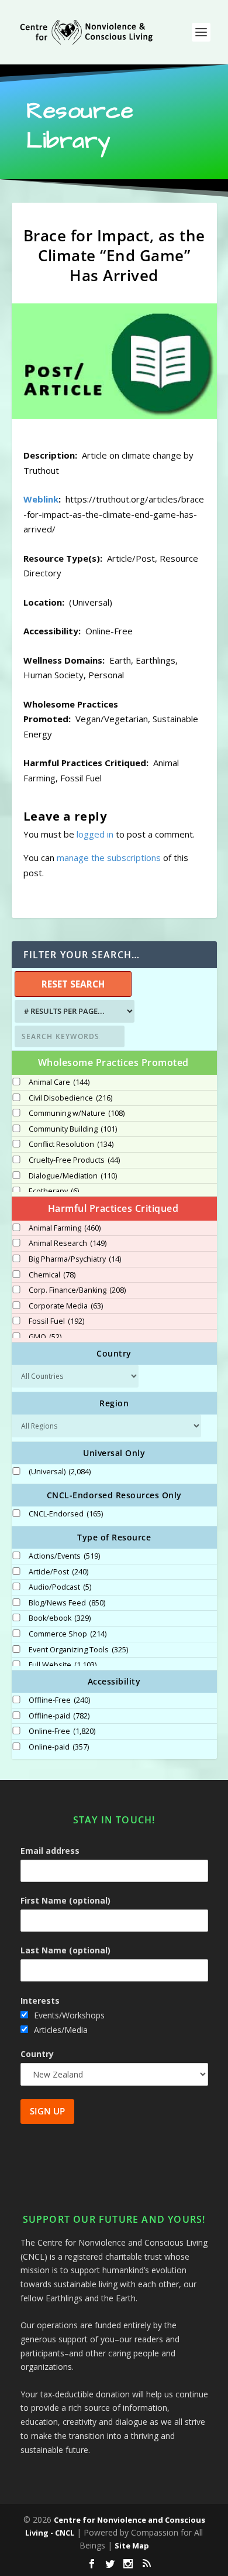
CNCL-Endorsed (66, 1514)
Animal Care (59, 1082)
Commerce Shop (68, 1634)
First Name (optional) (65, 1900)
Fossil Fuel (56, 1321)
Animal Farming (65, 1228)
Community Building (73, 1129)
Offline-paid (59, 1716)
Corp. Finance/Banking (77, 1290)
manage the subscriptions (109, 857)
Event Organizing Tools (78, 1650)
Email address (50, 1851)
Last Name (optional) (65, 1950)
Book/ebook (60, 1618)
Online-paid (59, 1747)
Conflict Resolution (71, 1144)
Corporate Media (66, 1306)
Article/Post (58, 1572)
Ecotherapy (54, 1191)
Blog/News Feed (67, 1603)
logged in (95, 834)
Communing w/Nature (77, 1113)
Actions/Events (64, 1556)
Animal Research (68, 1243)
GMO (45, 1337)
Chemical (52, 1275)
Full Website (63, 1665)
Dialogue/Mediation (73, 1176)
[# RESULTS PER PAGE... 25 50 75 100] (73, 1011)
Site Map (132, 2546)
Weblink (41, 499)
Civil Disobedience (70, 1098)
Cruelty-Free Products (74, 1160)
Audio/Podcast (60, 1587)
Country (37, 2054)
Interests (40, 2001)
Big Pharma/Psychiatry (75, 1259)
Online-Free (62, 1731)
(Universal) (60, 1472)
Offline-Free (59, 1700)
